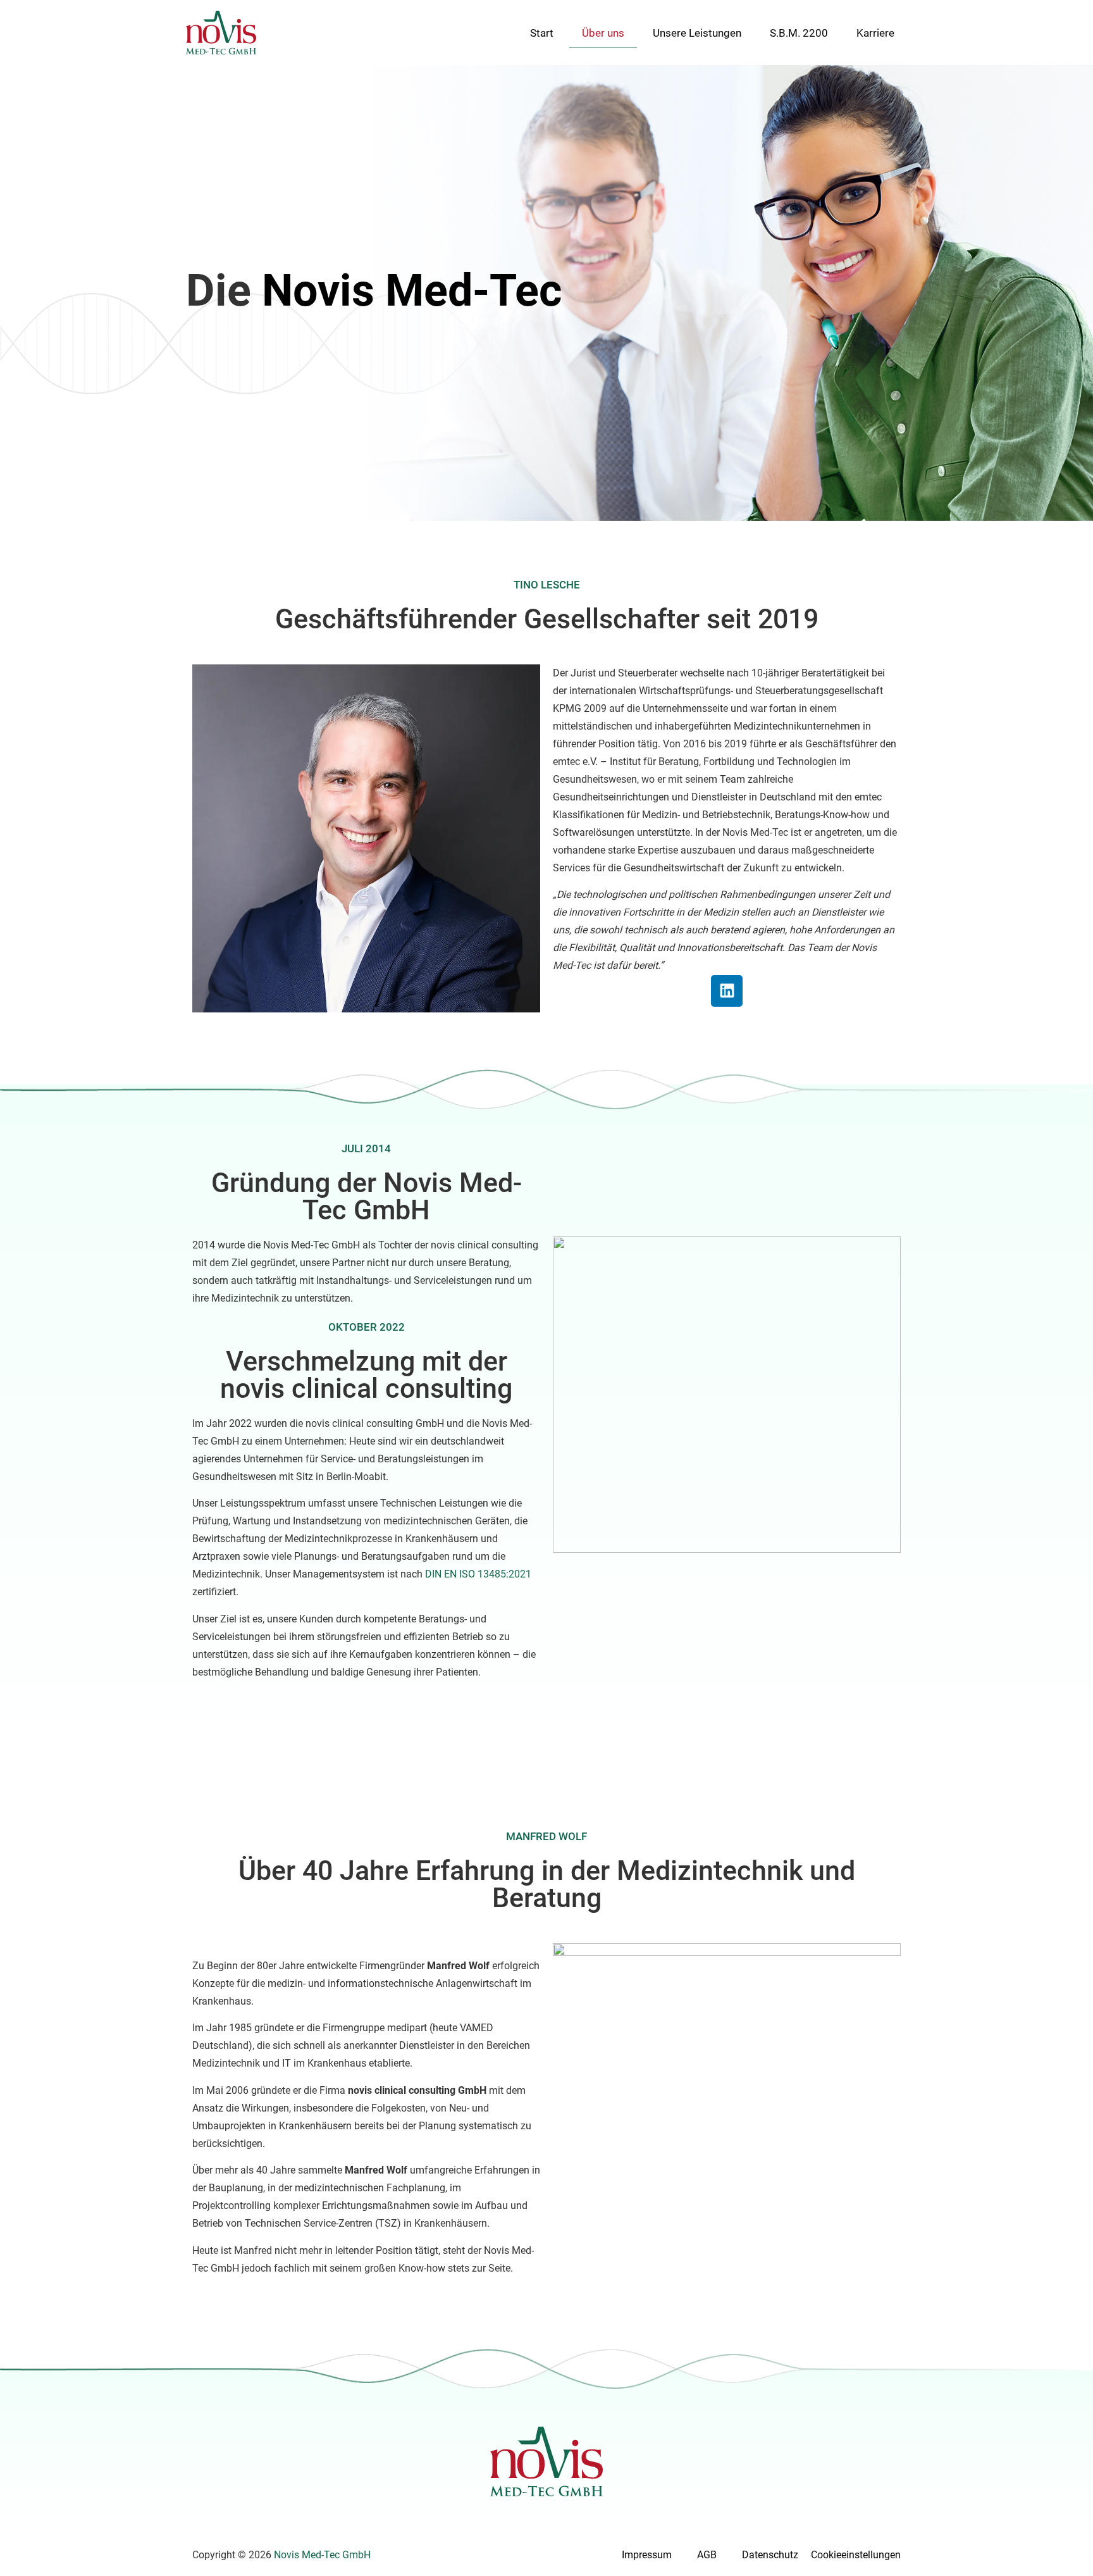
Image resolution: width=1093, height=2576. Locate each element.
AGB (707, 2555)
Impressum (647, 2555)
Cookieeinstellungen (856, 2555)
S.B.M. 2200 (799, 33)
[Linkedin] (727, 991)
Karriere (875, 33)
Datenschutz (770, 2555)
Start (542, 33)
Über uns (603, 33)
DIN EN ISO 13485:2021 (478, 1574)
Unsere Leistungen (697, 33)
